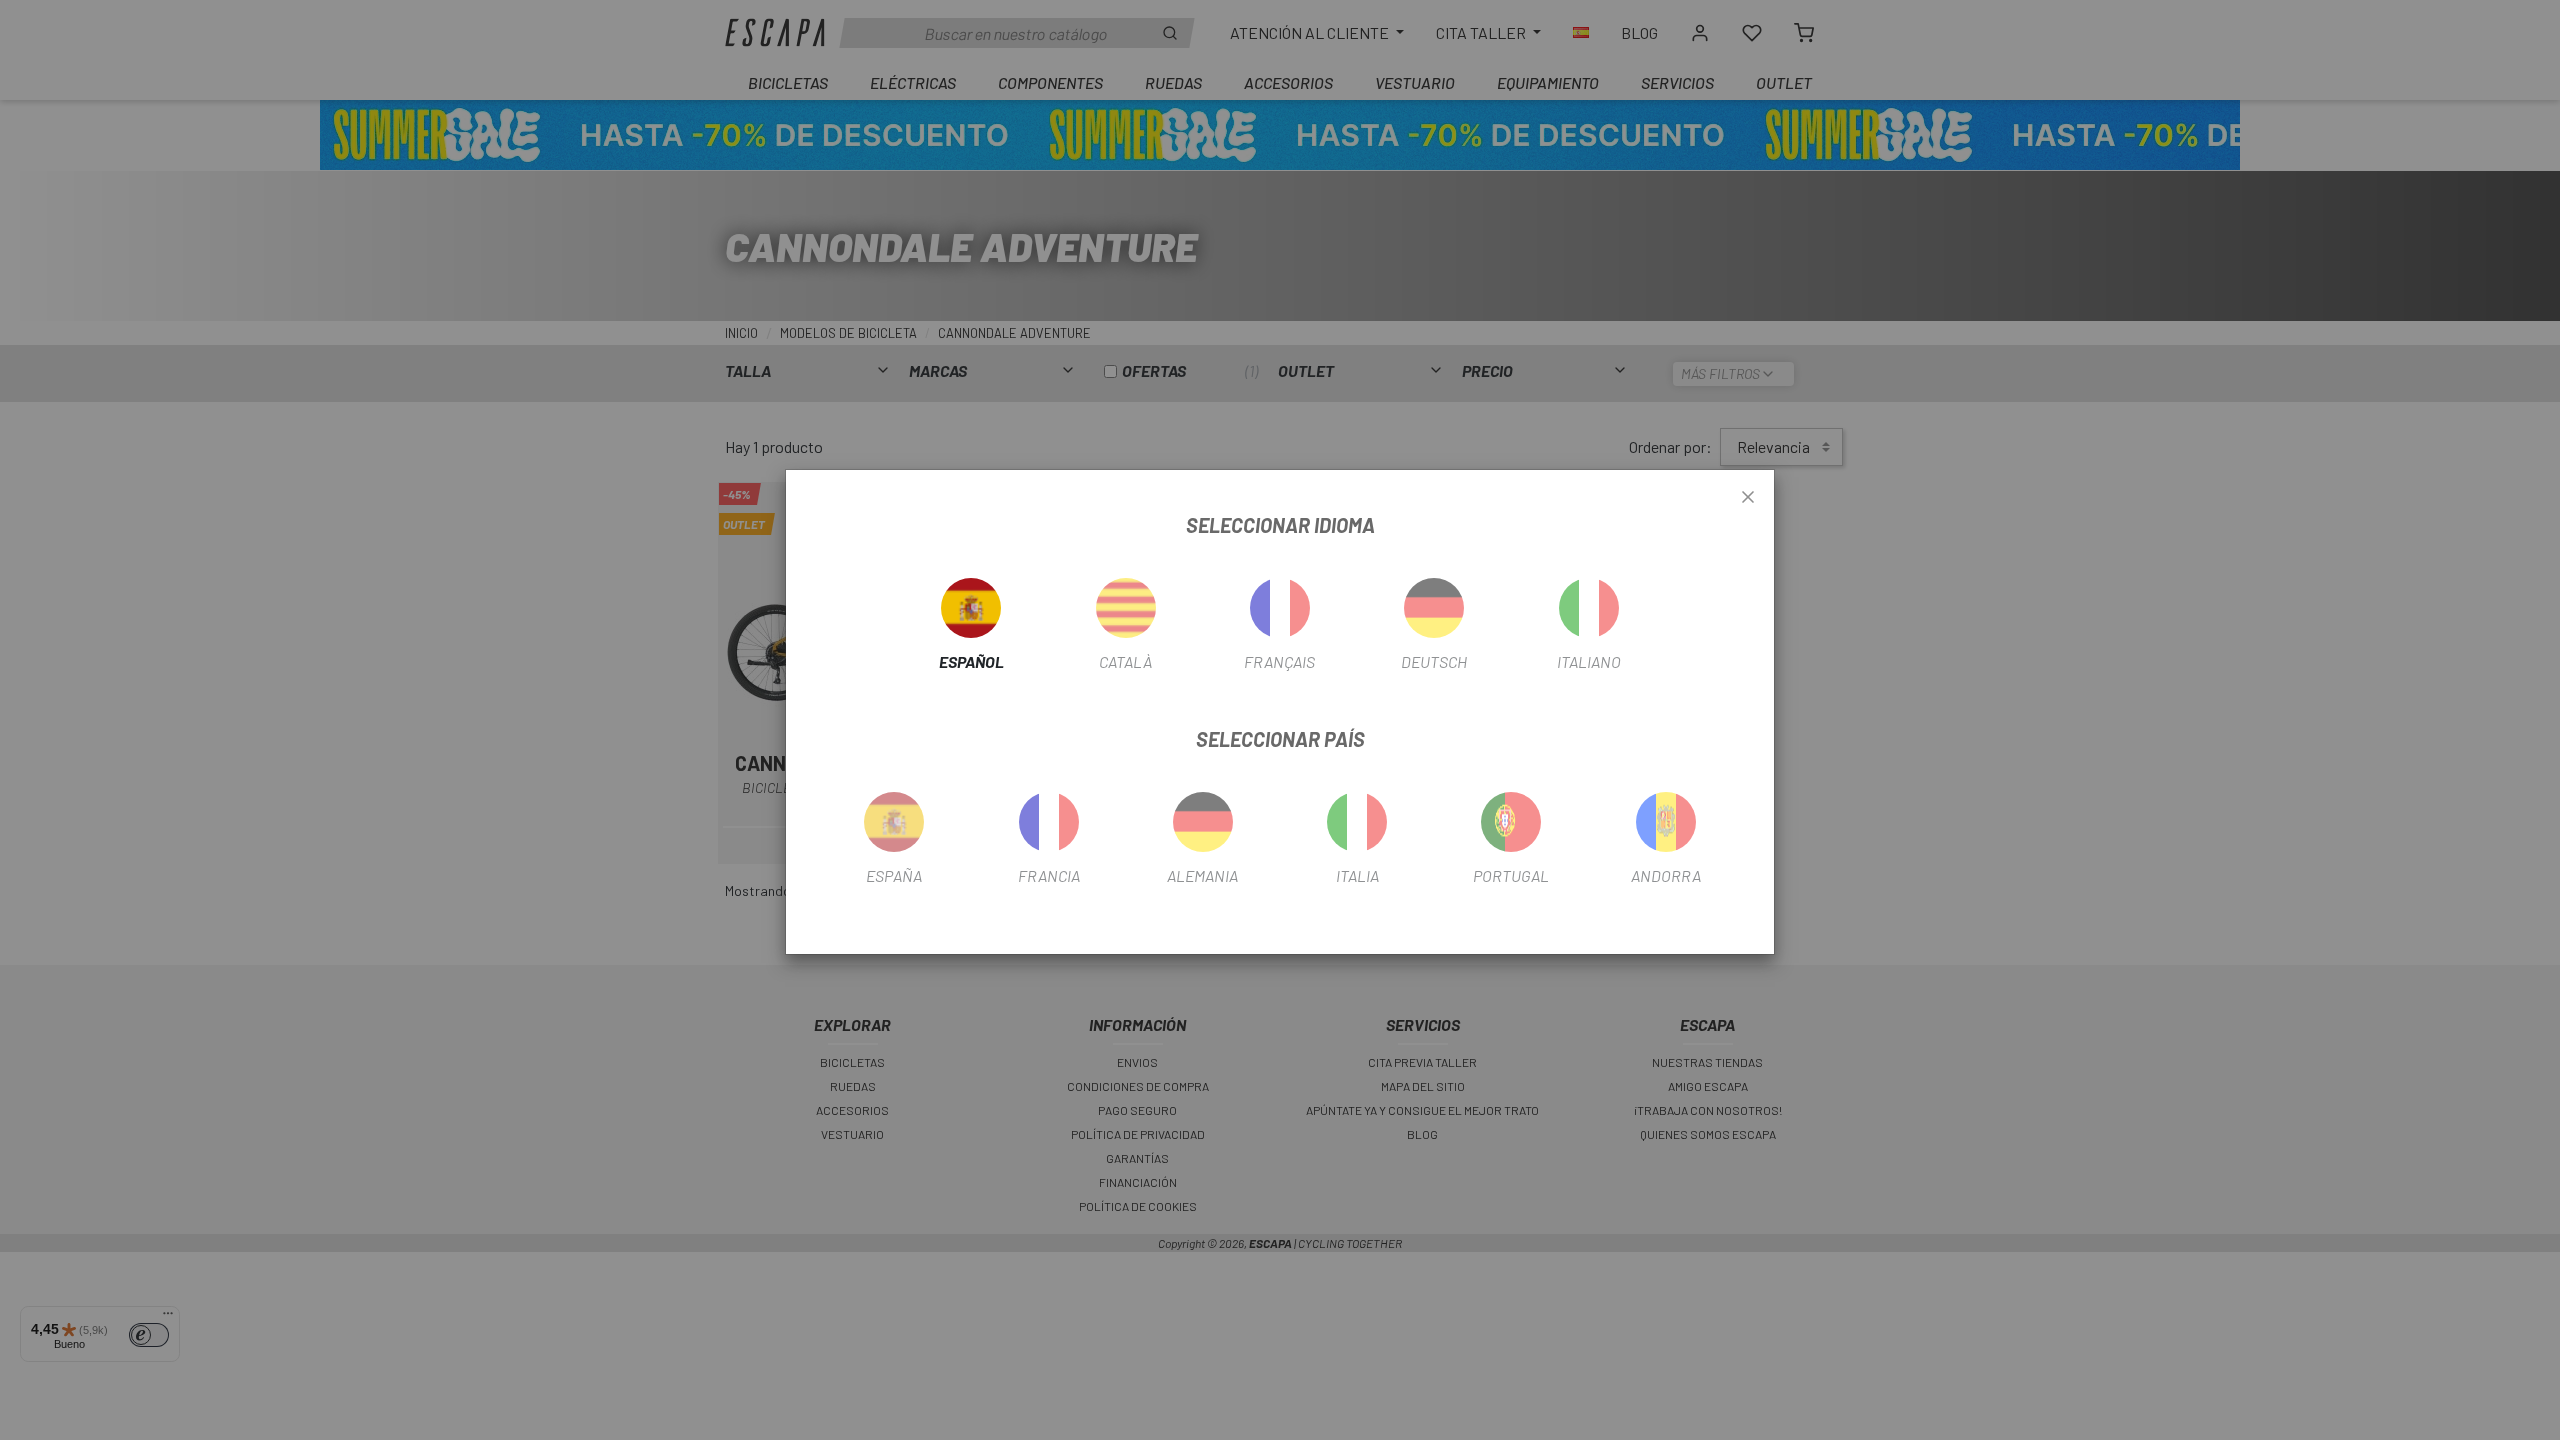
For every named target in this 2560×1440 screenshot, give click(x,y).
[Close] (1748, 498)
